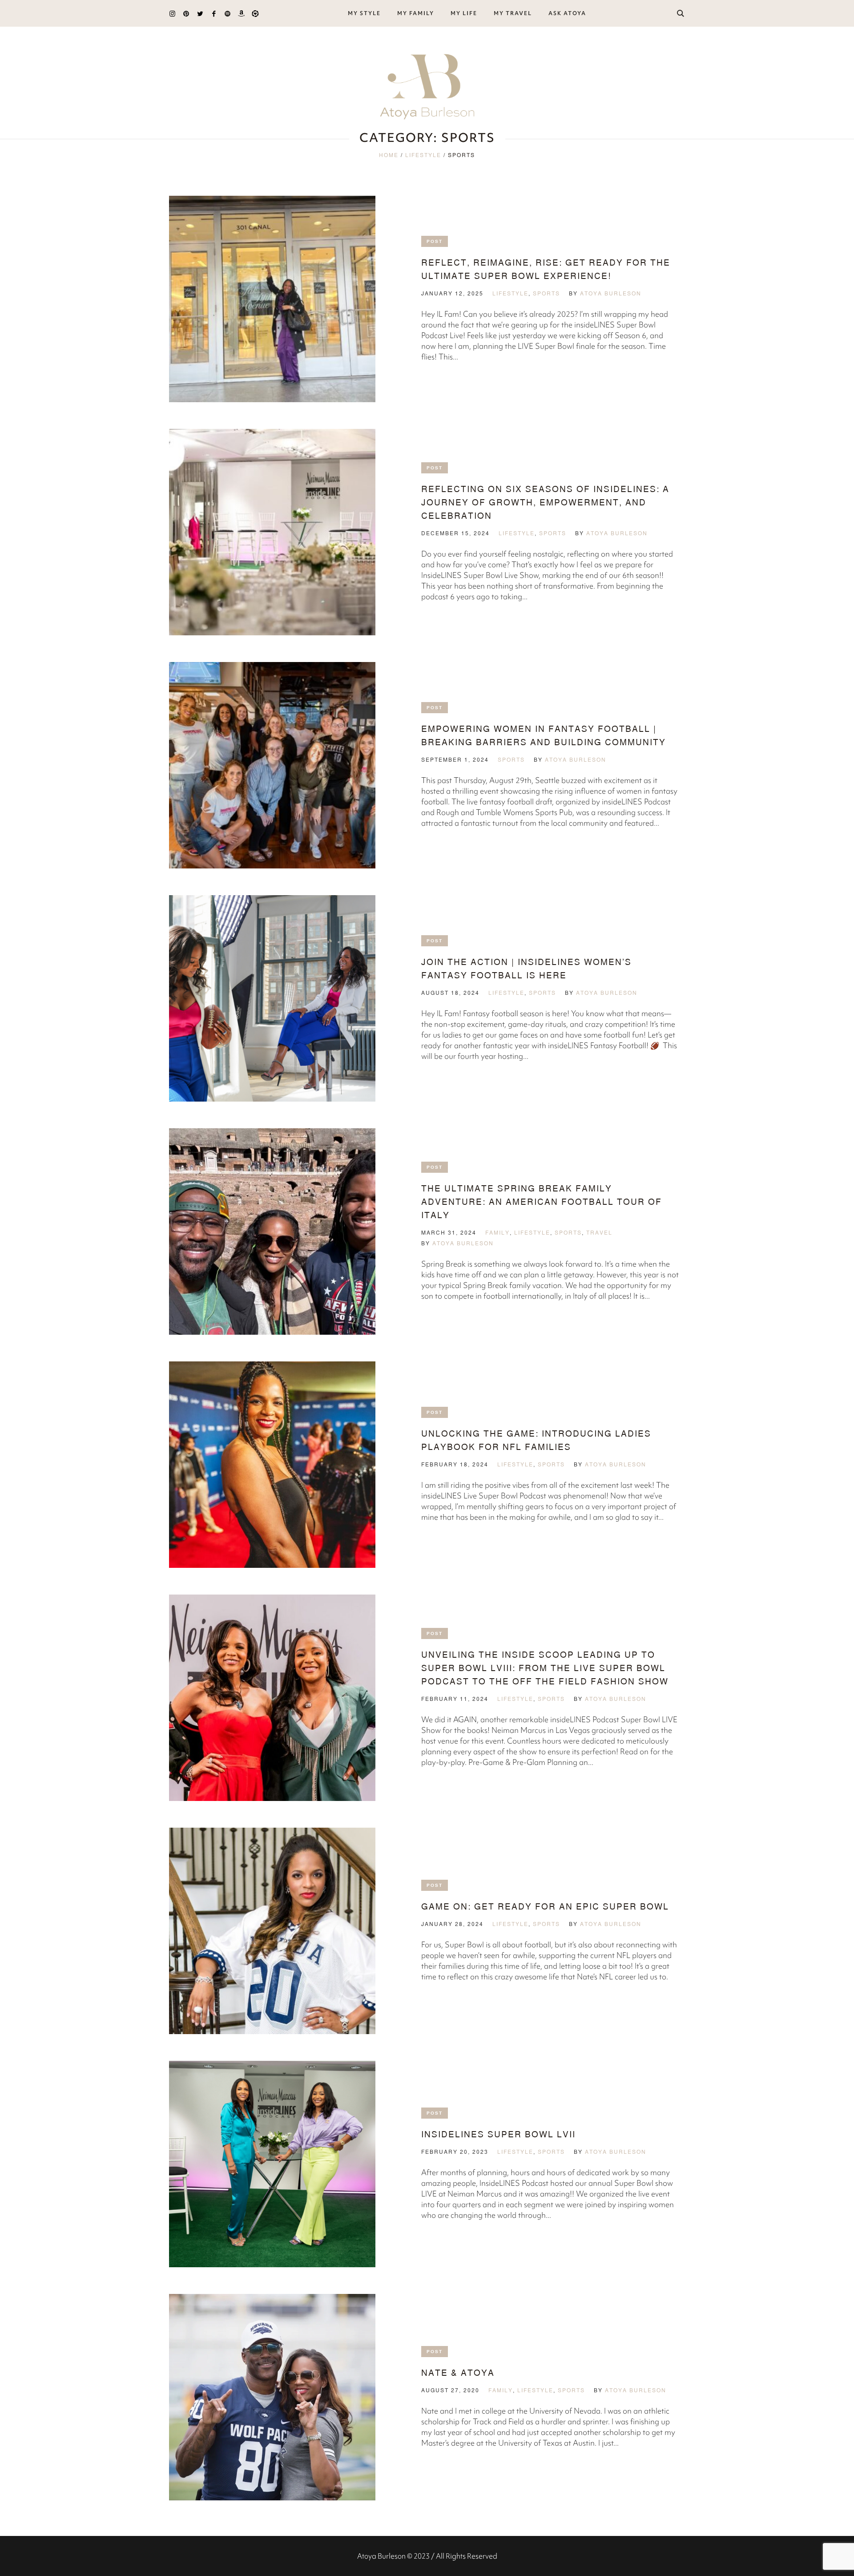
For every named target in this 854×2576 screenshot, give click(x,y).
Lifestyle (423, 155)
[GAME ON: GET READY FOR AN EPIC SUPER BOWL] (272, 1931)
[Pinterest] (186, 14)
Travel (599, 1233)
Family (497, 1233)
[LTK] (255, 14)
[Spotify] (228, 14)
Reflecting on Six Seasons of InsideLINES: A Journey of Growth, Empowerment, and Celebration (545, 502)
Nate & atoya (458, 2372)
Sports (546, 293)
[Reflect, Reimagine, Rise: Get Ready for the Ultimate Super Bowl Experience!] (272, 299)
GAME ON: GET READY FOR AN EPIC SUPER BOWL (545, 1906)
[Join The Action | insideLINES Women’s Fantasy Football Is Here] (272, 998)
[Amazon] (241, 14)
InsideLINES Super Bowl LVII (498, 2134)
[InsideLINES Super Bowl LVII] (272, 2164)
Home (389, 155)
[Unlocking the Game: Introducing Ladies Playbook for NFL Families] (272, 1465)
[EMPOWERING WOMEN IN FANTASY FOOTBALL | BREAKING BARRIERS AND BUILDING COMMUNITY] (272, 765)
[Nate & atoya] (272, 2397)
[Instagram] (172, 14)
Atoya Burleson (611, 293)
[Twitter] (200, 14)
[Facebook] (214, 14)
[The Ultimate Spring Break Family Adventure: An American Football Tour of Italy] (272, 1231)
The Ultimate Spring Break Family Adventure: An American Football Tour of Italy (542, 1201)
